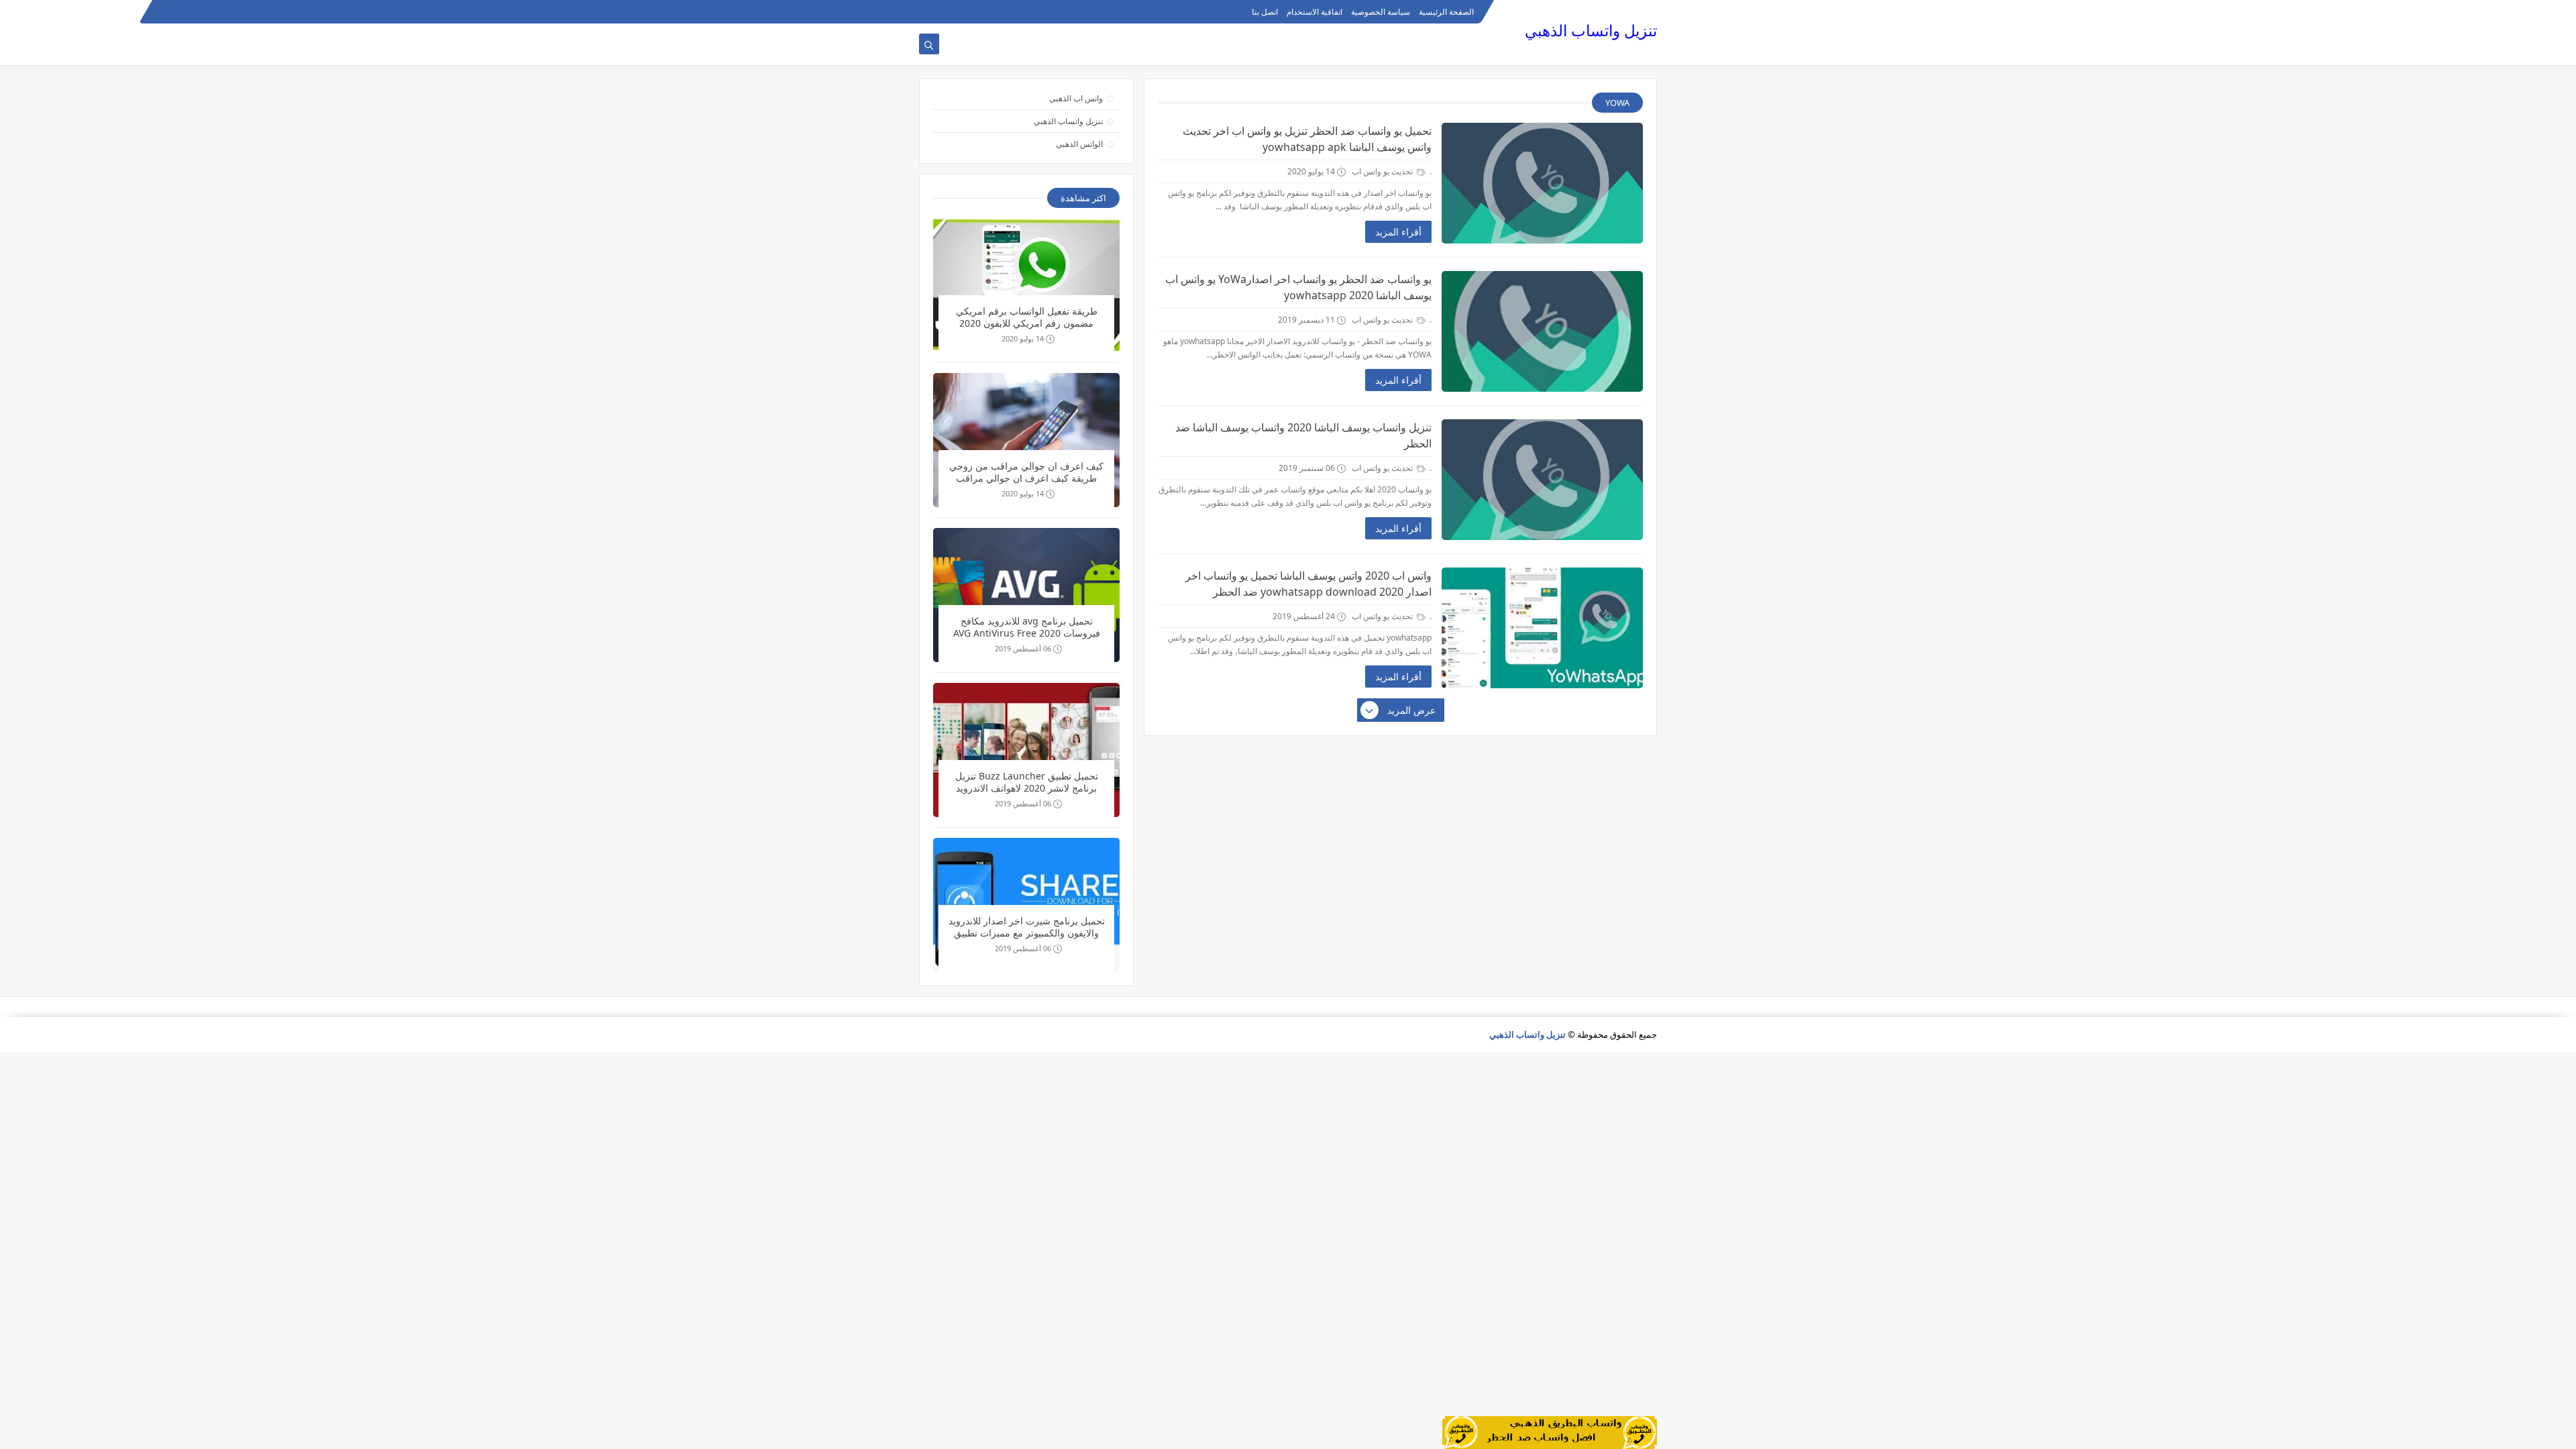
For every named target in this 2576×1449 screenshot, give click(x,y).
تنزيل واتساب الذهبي (1591, 31)
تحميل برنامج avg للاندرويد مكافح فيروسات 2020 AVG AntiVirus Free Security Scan (1027, 628)
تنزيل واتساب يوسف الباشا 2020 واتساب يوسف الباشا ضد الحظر (1303, 435)
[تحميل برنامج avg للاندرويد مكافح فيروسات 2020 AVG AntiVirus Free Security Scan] (1026, 595)
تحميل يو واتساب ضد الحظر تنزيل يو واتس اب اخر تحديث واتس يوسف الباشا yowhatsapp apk (1307, 139)
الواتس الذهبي (1079, 144)
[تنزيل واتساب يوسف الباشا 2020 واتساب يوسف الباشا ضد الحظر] (1542, 480)
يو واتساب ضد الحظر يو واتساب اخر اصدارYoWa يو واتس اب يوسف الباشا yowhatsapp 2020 (1298, 287)
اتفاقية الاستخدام (1314, 12)
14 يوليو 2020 (1023, 338)
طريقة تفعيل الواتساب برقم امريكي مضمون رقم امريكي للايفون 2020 (1027, 317)
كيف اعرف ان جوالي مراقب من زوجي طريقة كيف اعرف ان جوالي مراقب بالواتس (1026, 473)
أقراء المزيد (1398, 232)
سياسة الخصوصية (1381, 12)
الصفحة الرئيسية (1446, 12)
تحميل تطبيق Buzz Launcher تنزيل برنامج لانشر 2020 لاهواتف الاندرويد (1027, 782)
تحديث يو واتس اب (1383, 171)
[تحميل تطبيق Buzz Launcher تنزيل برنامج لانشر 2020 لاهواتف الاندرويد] (1026, 750)
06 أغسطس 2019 (1023, 648)
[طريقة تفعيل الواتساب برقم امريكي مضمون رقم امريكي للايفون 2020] (1026, 285)
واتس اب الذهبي (1076, 98)
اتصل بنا (1265, 12)
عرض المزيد (1411, 710)
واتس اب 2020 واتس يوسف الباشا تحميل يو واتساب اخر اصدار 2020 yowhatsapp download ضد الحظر (1308, 584)
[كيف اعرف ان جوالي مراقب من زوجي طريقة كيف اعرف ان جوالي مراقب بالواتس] (1026, 440)
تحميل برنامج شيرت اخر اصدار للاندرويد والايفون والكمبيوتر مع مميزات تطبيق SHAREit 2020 (1027, 928)
